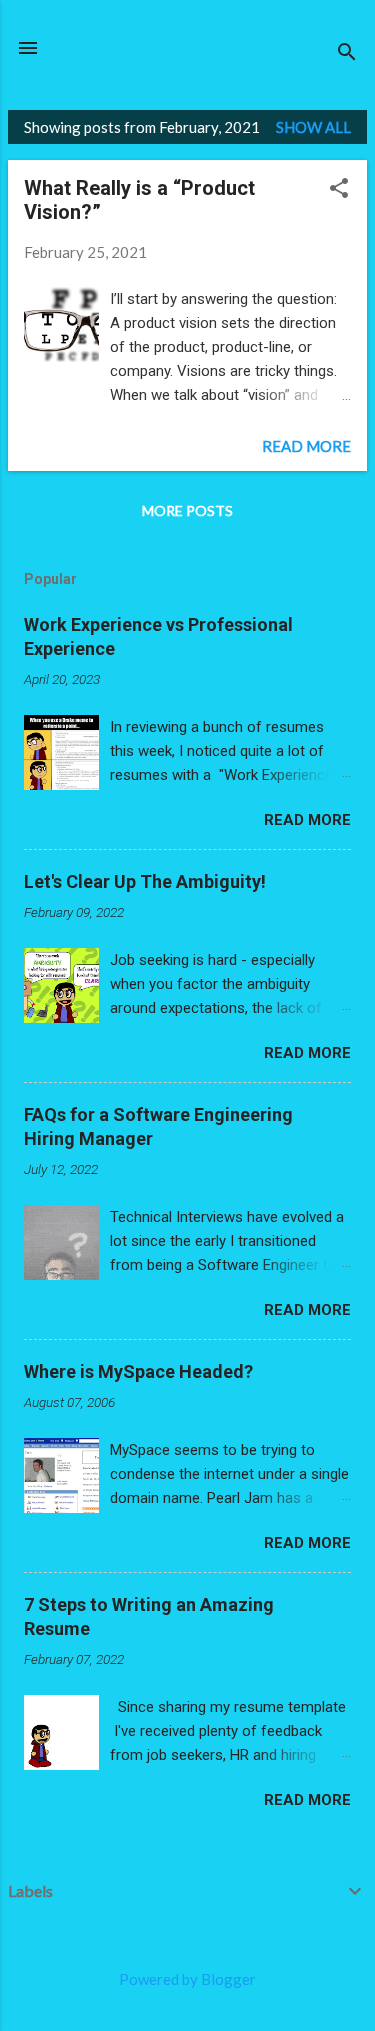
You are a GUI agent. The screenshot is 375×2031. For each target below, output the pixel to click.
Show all (313, 127)
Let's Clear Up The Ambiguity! (145, 881)
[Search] (347, 54)
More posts (187, 510)
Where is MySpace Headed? (138, 1371)
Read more (306, 446)
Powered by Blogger (187, 1979)
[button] (339, 190)
